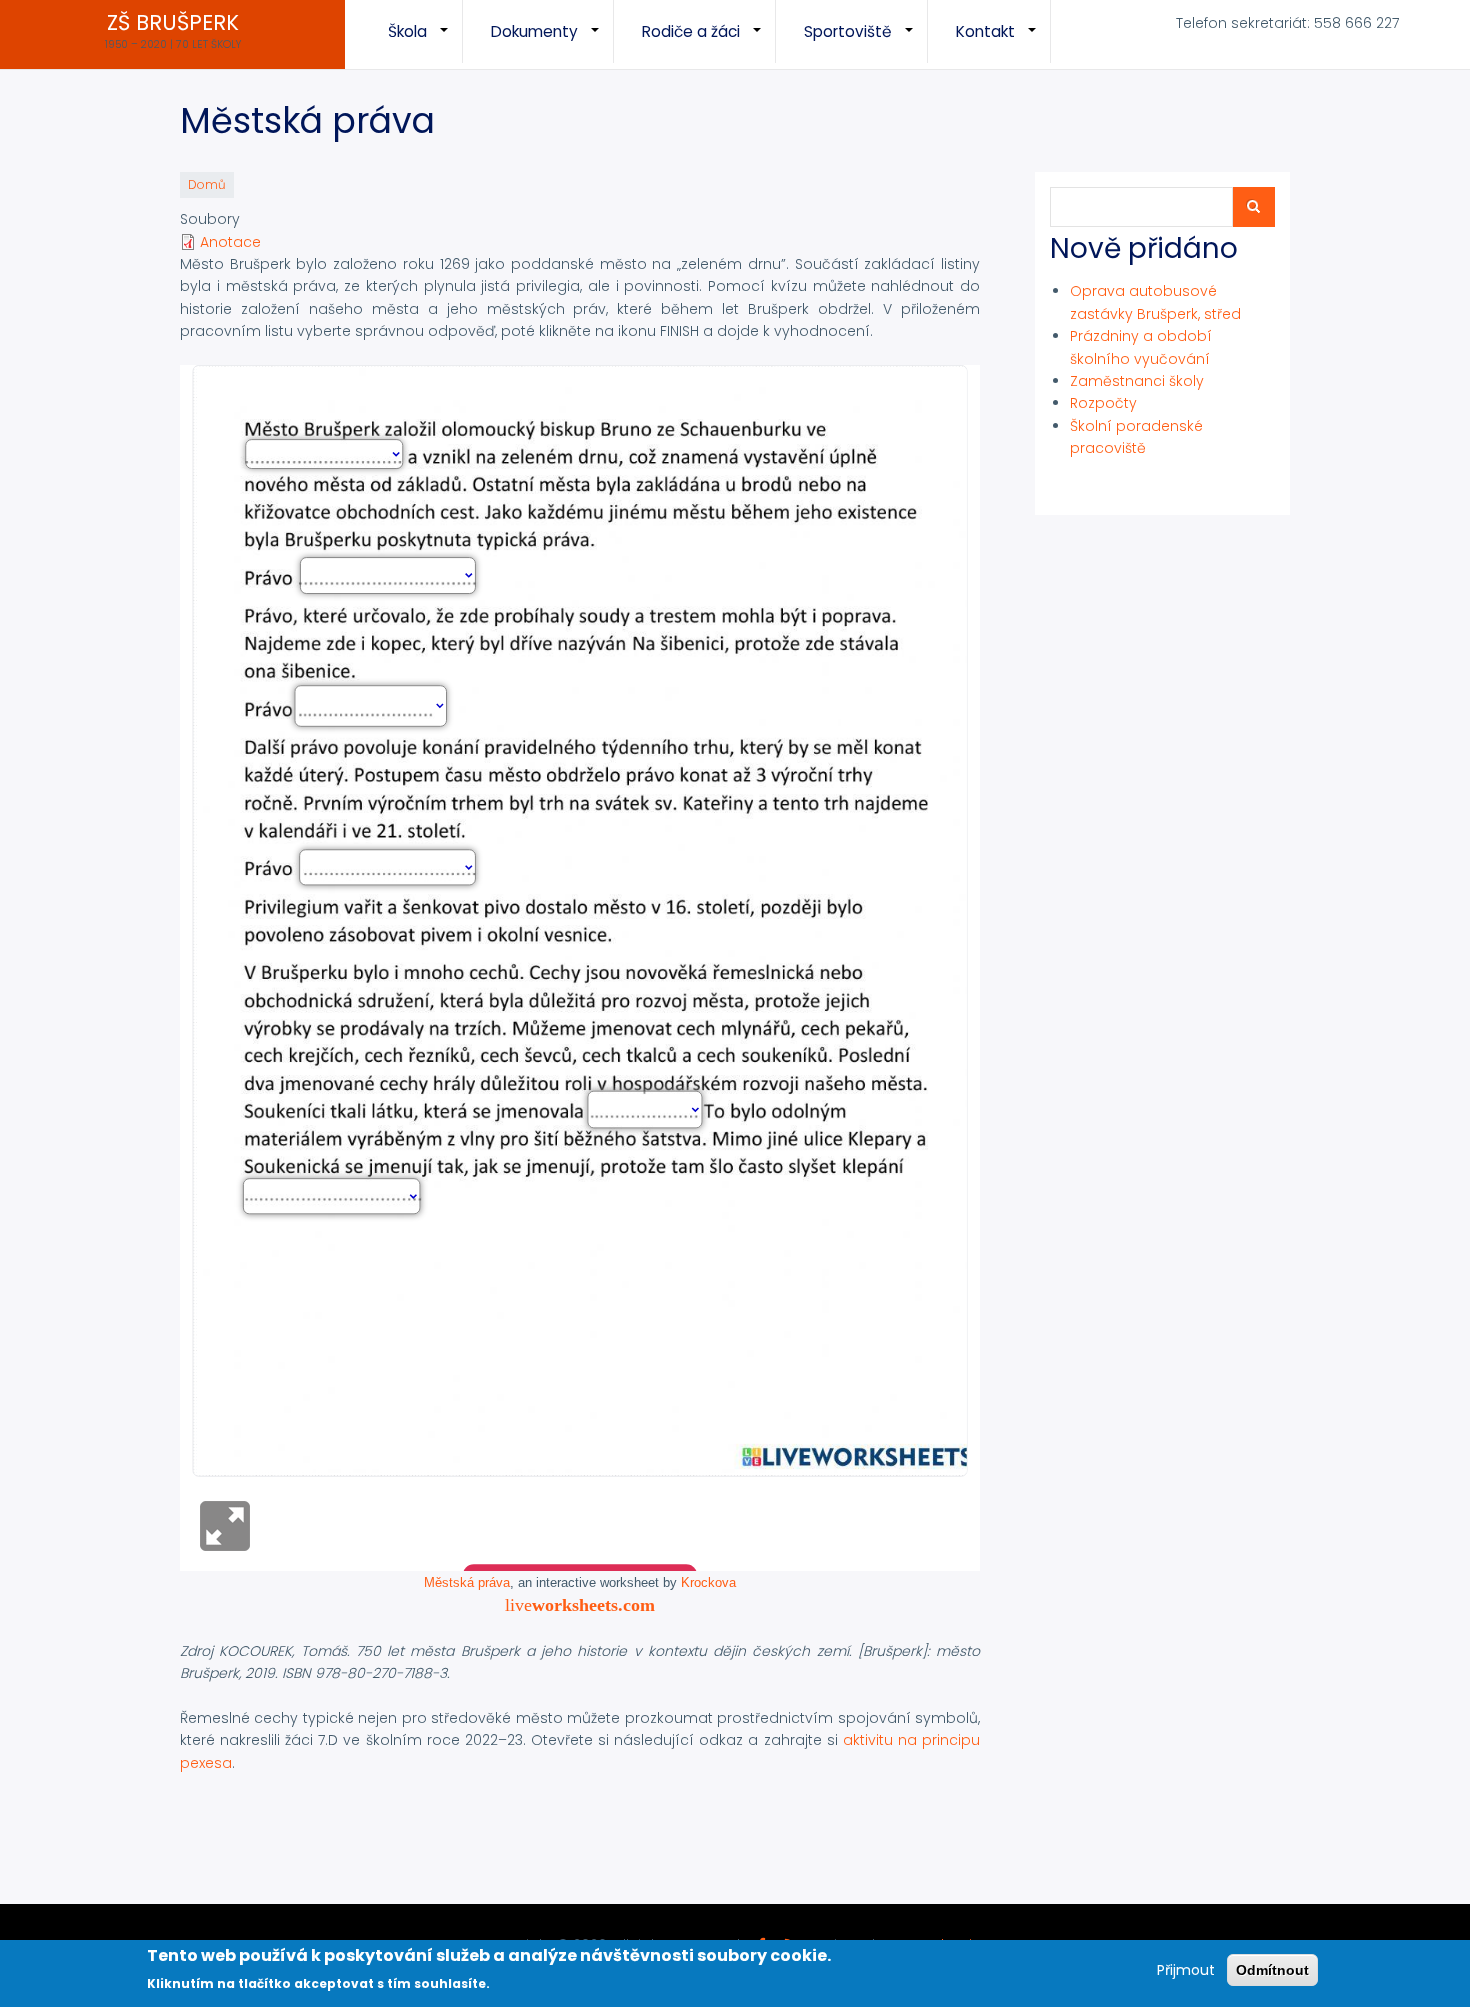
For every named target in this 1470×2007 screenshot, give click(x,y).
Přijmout (1186, 1970)
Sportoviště (866, 42)
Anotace (230, 242)
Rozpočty (1103, 403)
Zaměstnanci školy (1137, 381)
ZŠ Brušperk (173, 23)
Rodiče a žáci (709, 42)
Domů (207, 185)
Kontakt (1003, 42)
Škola (425, 42)
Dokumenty (552, 42)
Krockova (708, 1582)
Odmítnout (1272, 1970)
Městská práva (467, 1582)
